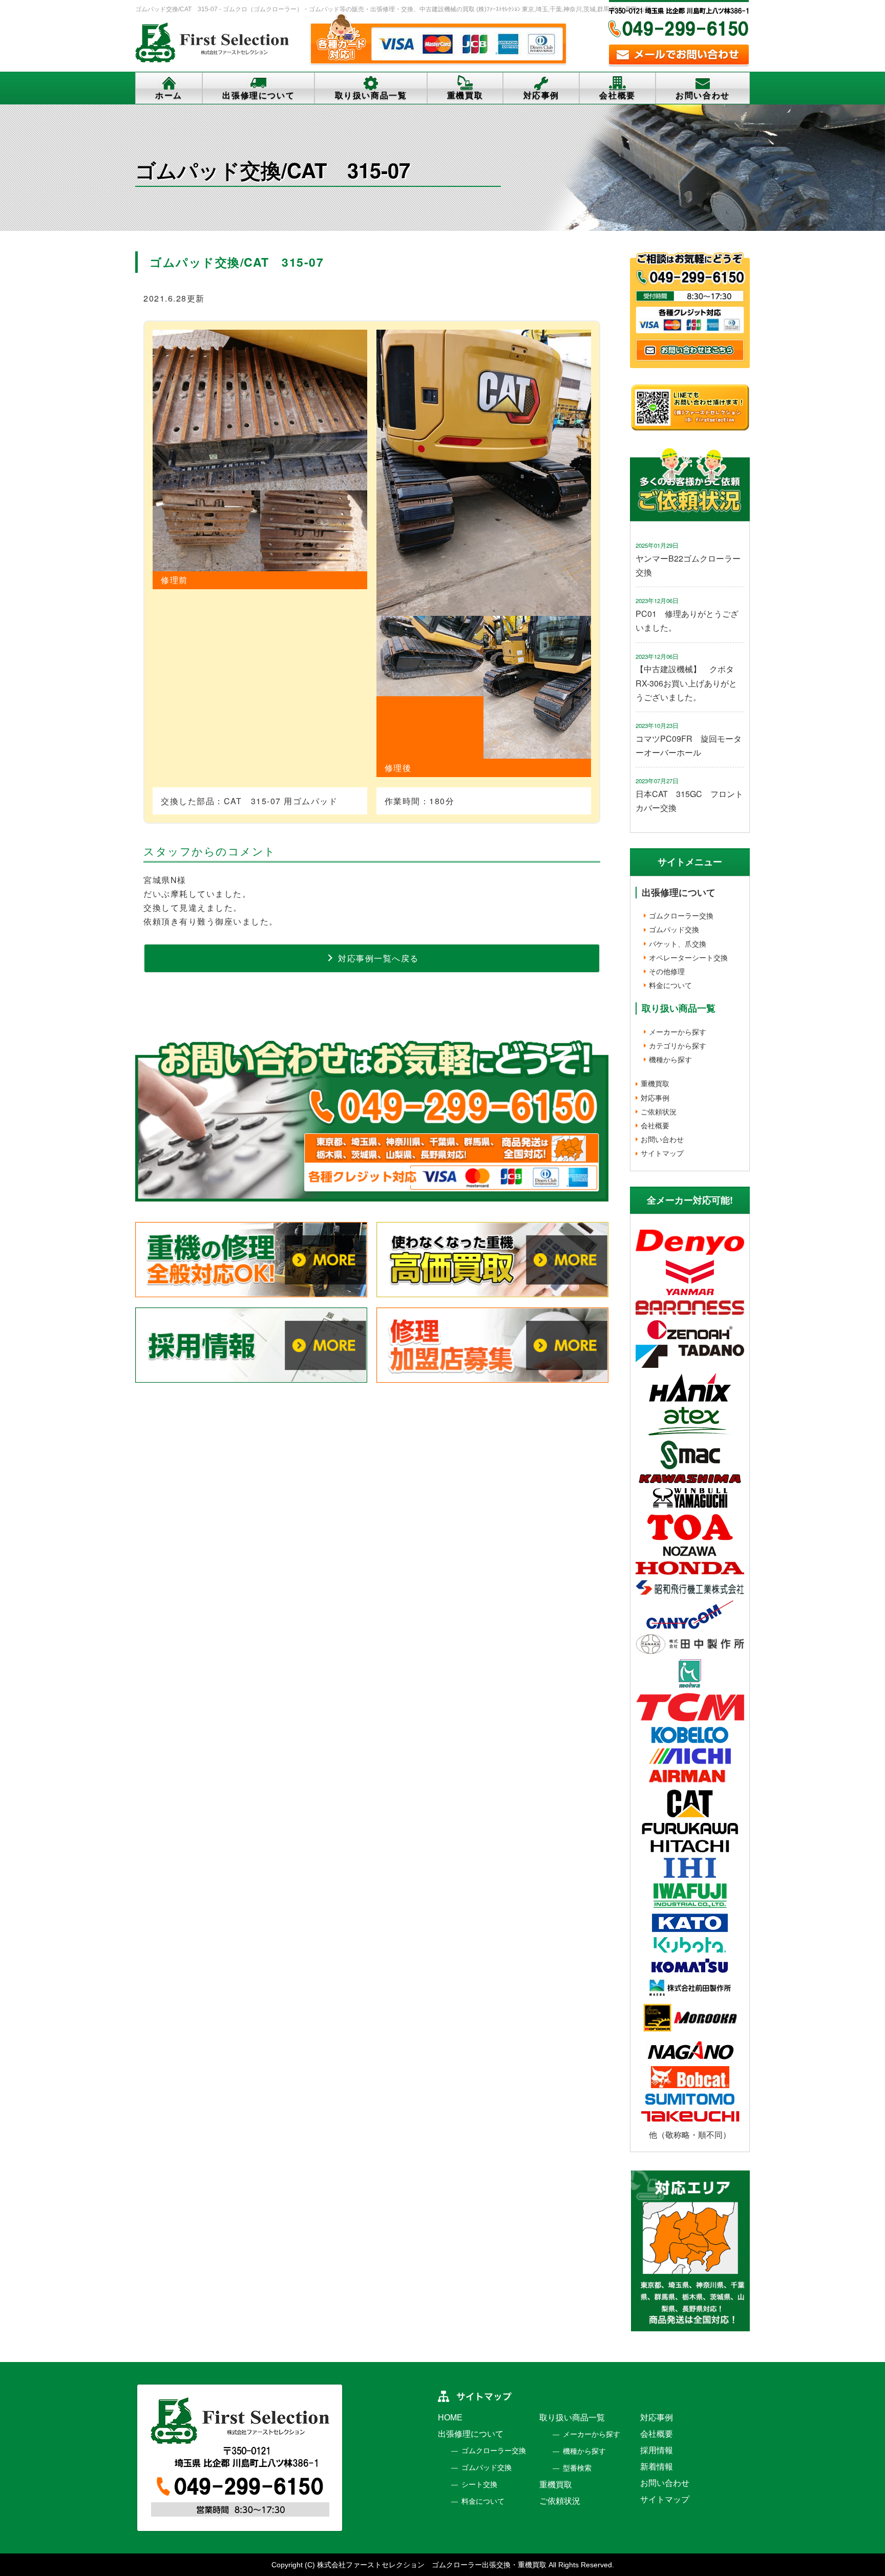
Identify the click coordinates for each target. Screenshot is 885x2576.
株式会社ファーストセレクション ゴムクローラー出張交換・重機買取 (432, 2565)
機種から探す (670, 1059)
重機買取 (465, 95)
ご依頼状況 (659, 1111)
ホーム (169, 95)
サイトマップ (662, 1153)
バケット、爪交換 (678, 943)
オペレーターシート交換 (688, 957)
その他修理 (667, 971)
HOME (450, 2418)
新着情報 (657, 2467)
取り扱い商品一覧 (371, 95)
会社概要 (617, 95)
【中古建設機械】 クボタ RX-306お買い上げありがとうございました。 (689, 683)
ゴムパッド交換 (674, 929)
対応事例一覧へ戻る (377, 958)
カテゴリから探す (678, 1045)
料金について (670, 985)
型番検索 (577, 2468)
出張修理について (258, 95)
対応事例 (541, 95)
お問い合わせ (703, 95)
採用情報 (657, 2450)
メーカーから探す (678, 1032)
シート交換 (479, 2484)
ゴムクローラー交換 (681, 915)
